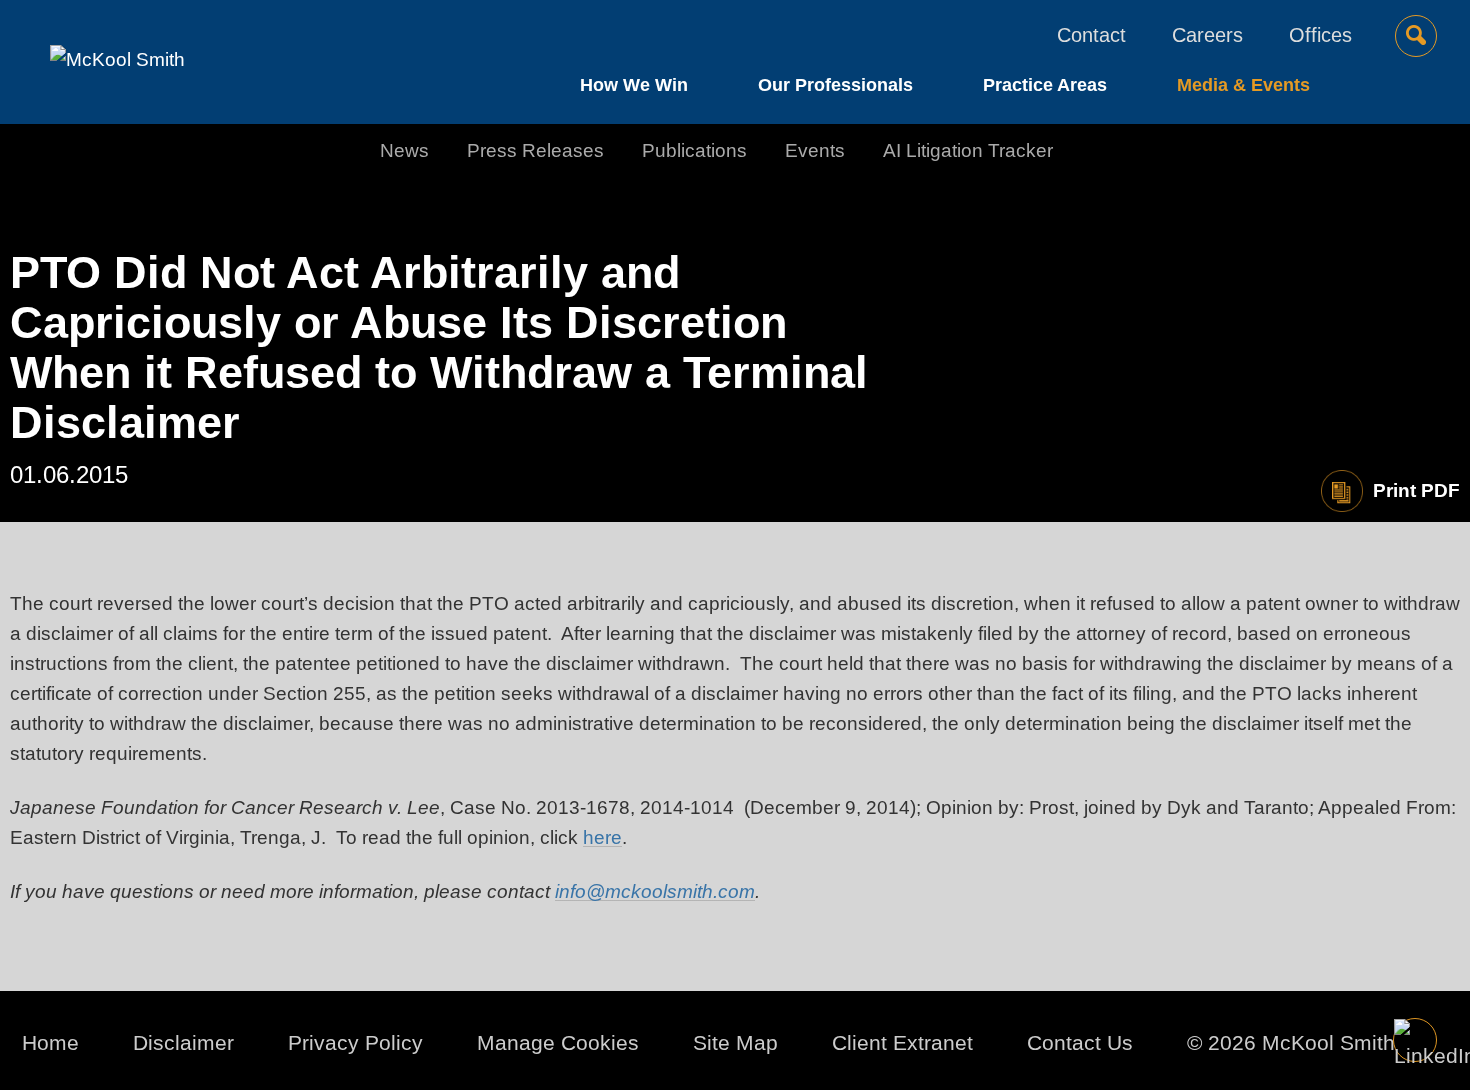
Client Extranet (902, 1042)
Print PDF (1416, 490)
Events (815, 150)
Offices (1320, 35)
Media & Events (1243, 85)
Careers (1207, 35)
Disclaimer (183, 1042)
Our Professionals (835, 85)
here (602, 837)
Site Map (735, 1042)
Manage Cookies (558, 1042)
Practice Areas (1045, 85)
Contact (1091, 35)
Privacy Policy (355, 1042)
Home (50, 1042)
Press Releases (535, 150)
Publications (694, 150)
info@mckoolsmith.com (655, 891)
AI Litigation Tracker (968, 150)
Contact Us (1080, 1042)
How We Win (634, 85)
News (404, 150)
